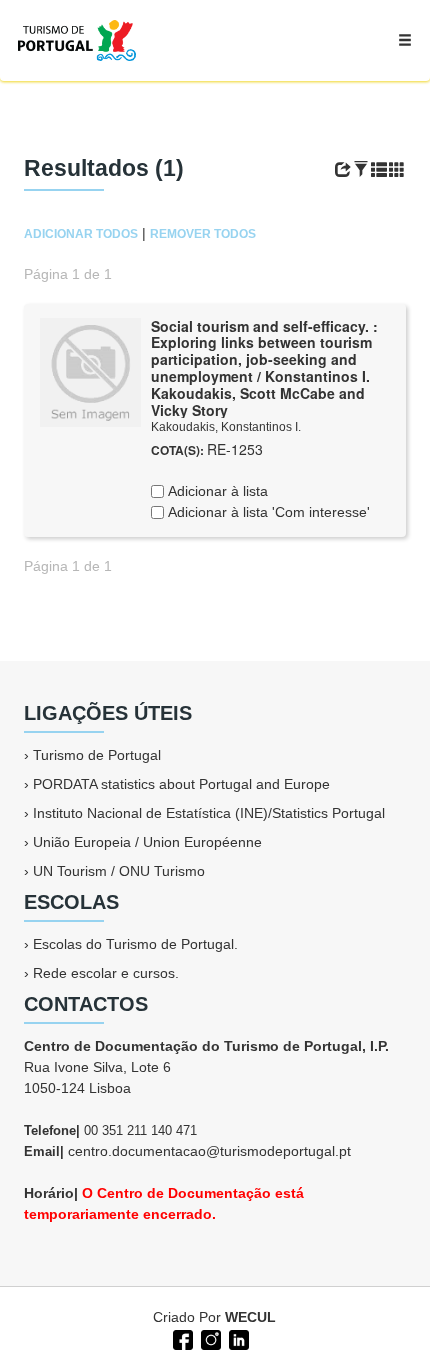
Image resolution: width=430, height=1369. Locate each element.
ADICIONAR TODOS (81, 234)
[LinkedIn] (237, 1338)
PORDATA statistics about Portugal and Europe (181, 784)
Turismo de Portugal (97, 755)
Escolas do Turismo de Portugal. (135, 944)
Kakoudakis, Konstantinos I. (226, 427)
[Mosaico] (397, 170)
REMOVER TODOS (203, 234)
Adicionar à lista (216, 491)
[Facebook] (181, 1338)
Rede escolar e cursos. (106, 973)
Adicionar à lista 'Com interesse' (267, 512)
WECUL (250, 1317)
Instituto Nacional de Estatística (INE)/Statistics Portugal (209, 813)
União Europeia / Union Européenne (147, 842)
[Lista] (379, 170)
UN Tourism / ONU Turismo (119, 871)
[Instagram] (209, 1338)
